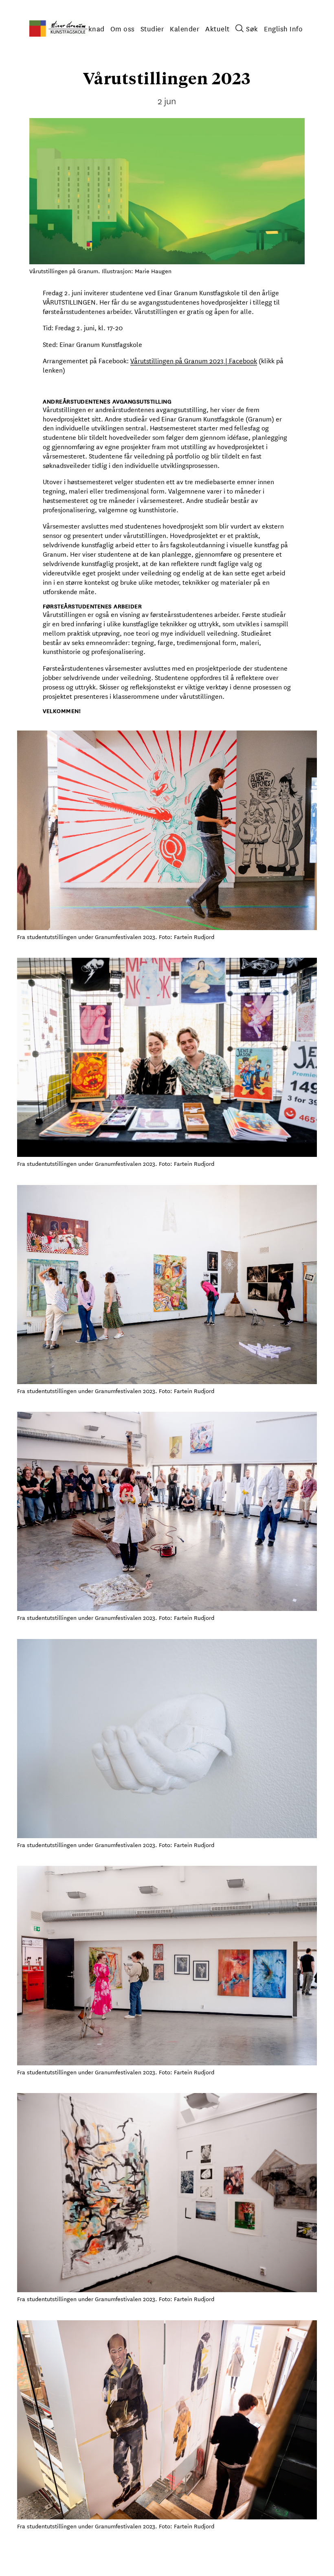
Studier (153, 28)
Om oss (123, 28)
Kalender (185, 28)
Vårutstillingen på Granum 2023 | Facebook (194, 360)
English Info (283, 28)
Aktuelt (218, 28)
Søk (252, 28)
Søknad (92, 28)
